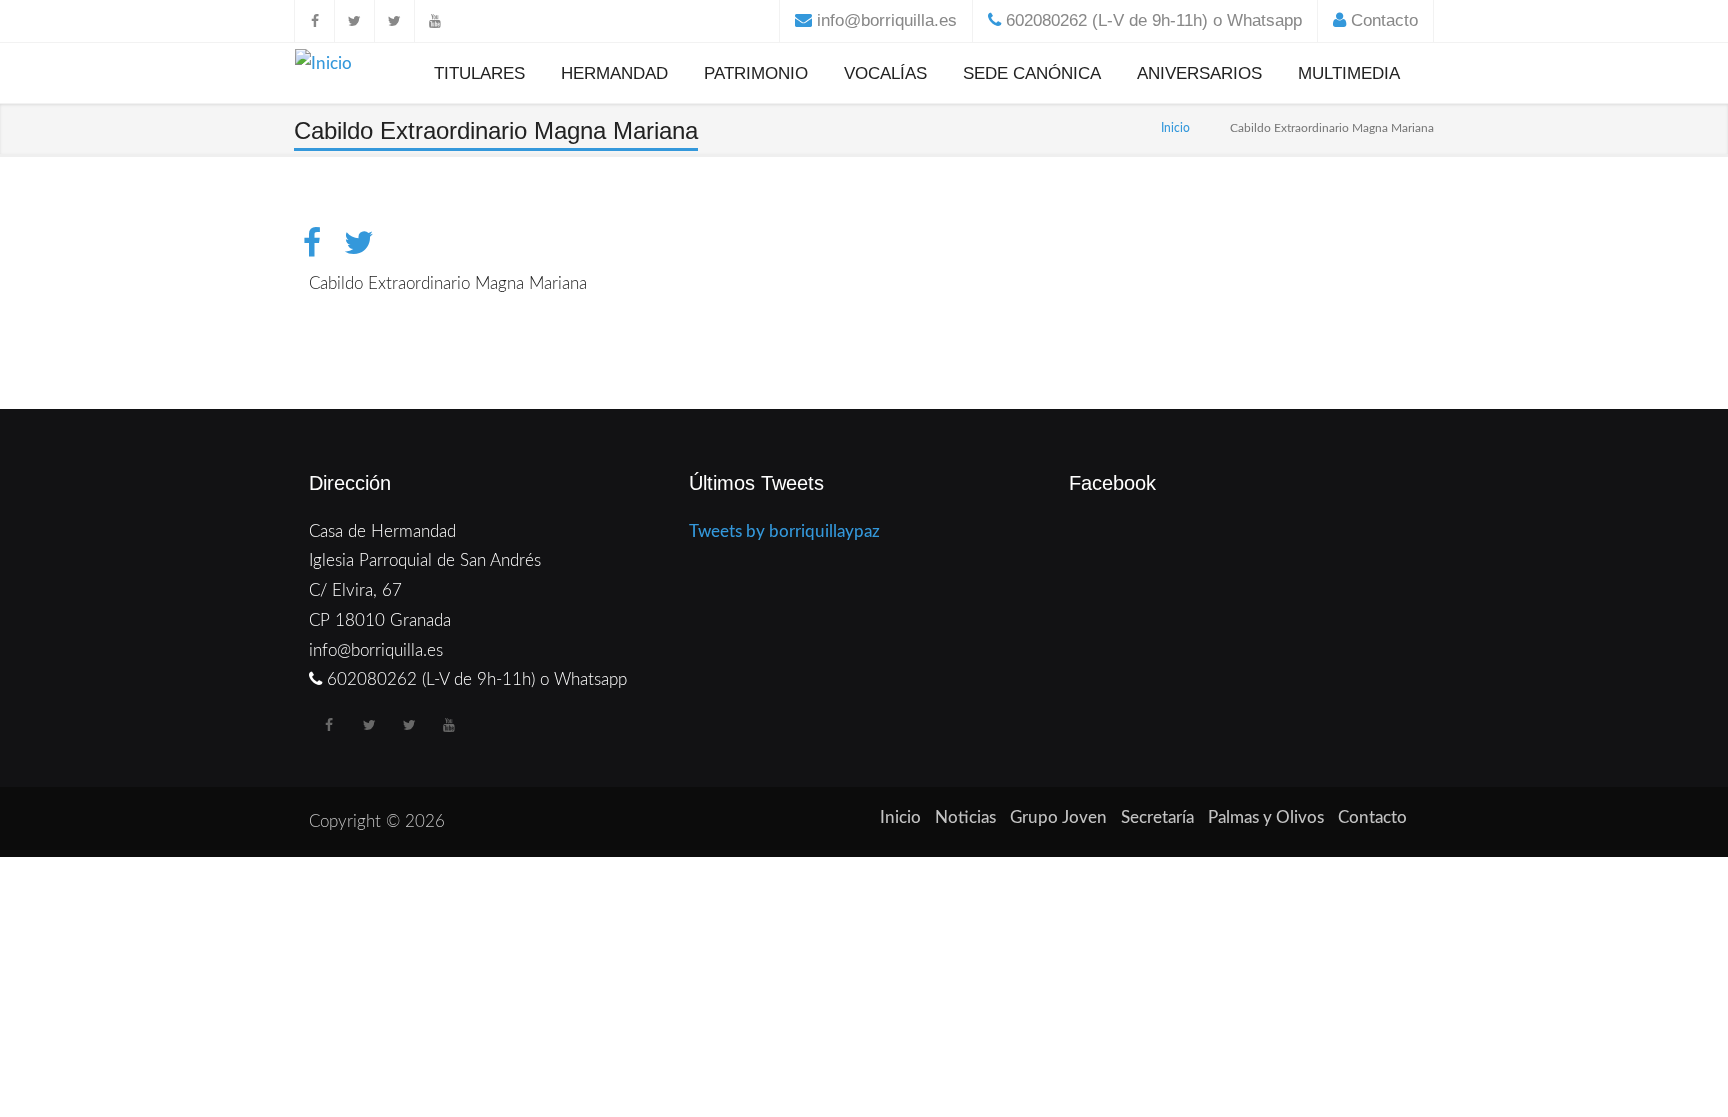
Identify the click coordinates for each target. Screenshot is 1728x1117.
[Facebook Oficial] (314, 21)
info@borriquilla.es (887, 20)
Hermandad (614, 73)
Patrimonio (756, 73)
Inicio (1175, 128)
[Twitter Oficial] (354, 21)
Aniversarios (1199, 73)
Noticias (965, 817)
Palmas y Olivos (1266, 817)
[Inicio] (323, 67)
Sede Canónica (1032, 73)
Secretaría (1157, 817)
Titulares (479, 73)
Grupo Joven (1058, 817)
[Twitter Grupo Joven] (394, 21)
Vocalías (885, 73)
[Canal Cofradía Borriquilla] (434, 21)
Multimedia (1349, 73)
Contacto (1384, 20)
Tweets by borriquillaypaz (784, 531)
